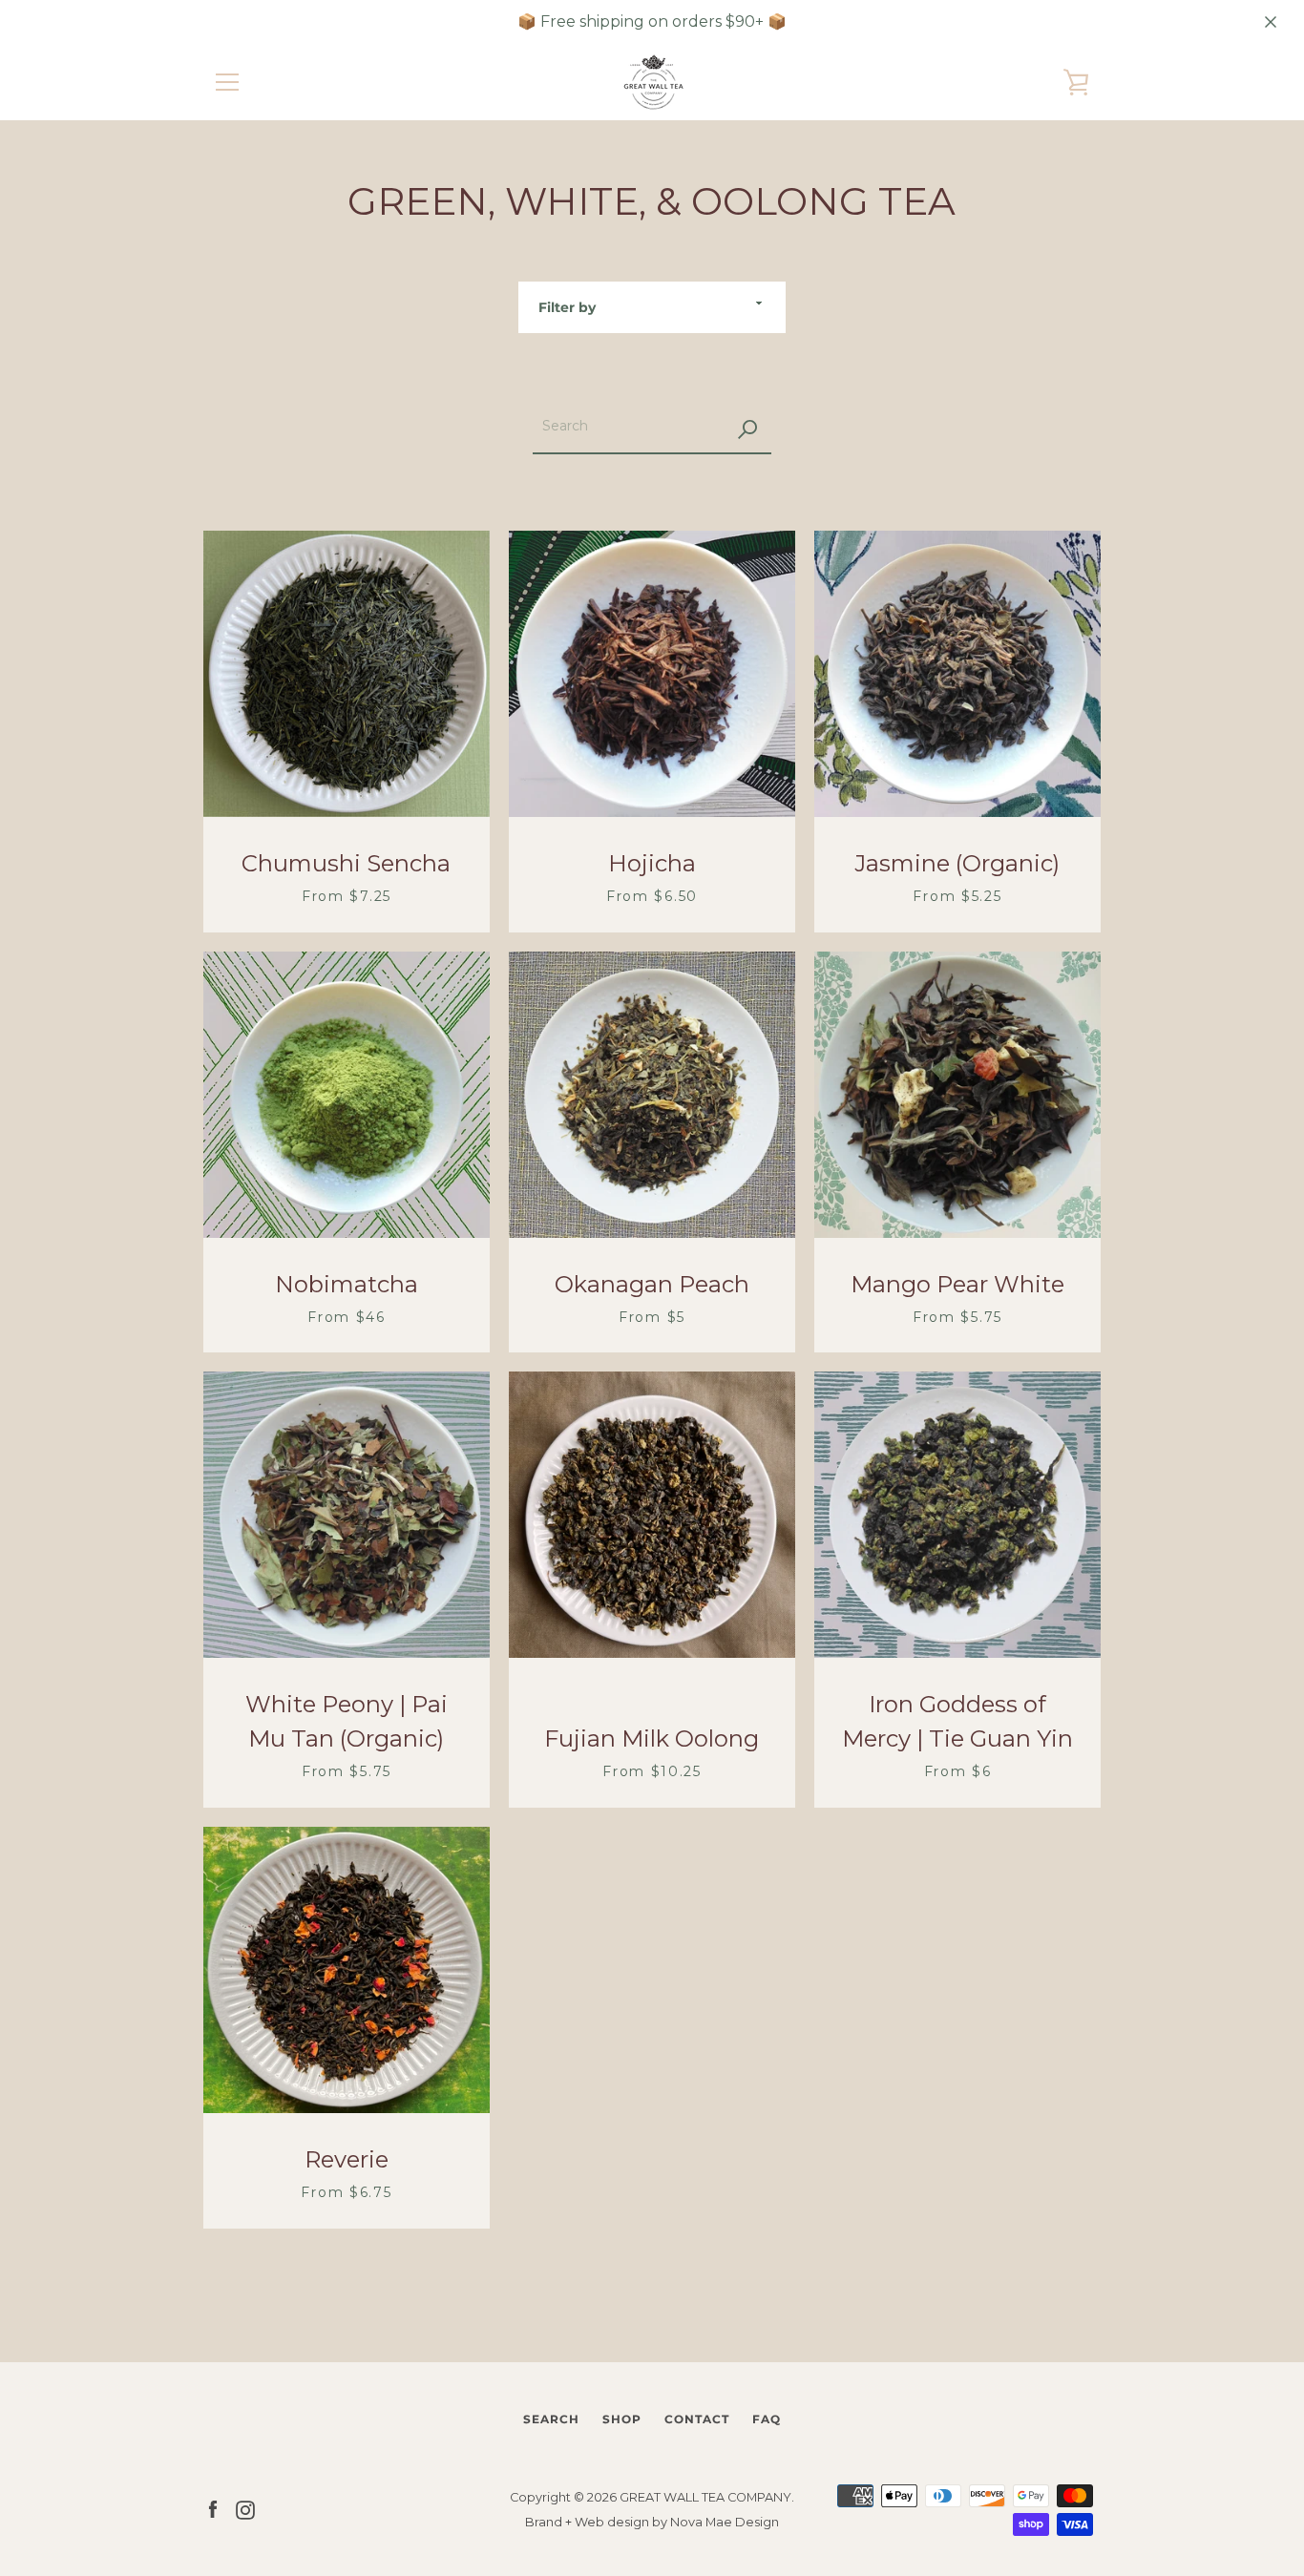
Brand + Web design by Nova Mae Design (652, 2522)
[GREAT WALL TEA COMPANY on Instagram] (245, 2509)
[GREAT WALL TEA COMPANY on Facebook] (213, 2509)
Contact (697, 2419)
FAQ (767, 2419)
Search (551, 2419)
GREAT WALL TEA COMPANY (705, 2497)
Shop (622, 2419)
